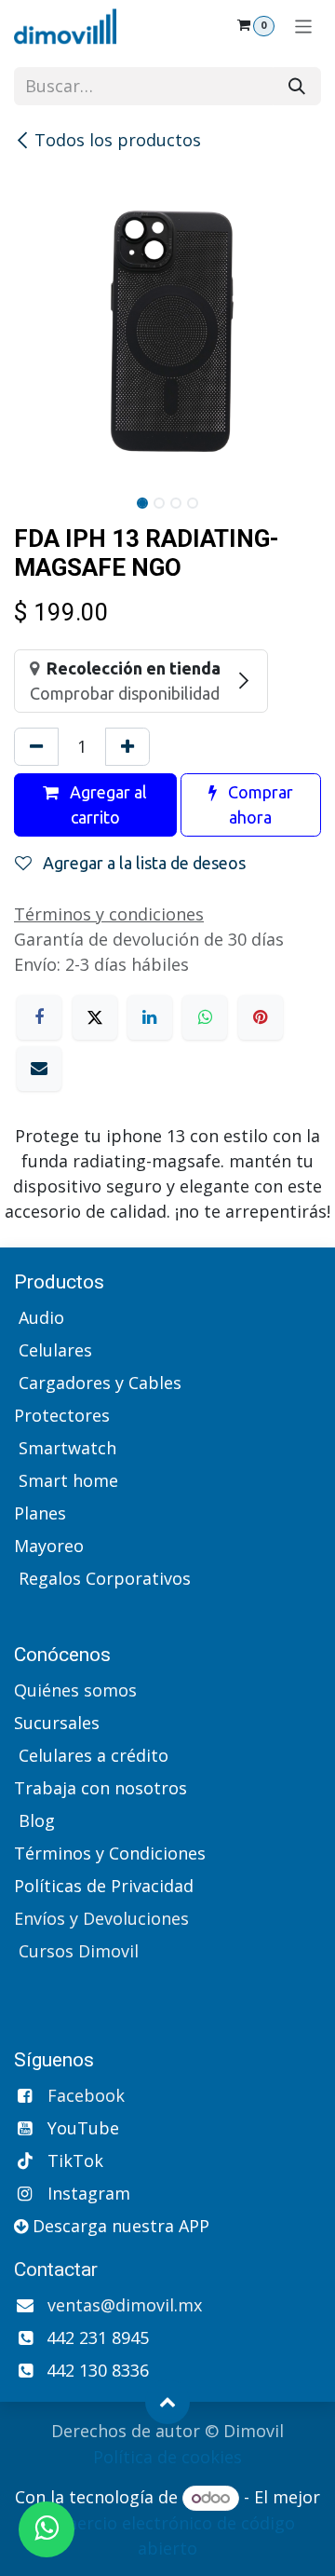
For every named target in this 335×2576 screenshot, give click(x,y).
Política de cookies (167, 2457)
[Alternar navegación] (304, 26)
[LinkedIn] (150, 1017)
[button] (167, 2402)
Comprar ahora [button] (259, 804)
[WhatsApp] (205, 1017)
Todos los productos (118, 140)
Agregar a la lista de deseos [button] (142, 863)
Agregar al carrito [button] (107, 804)
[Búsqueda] (297, 86)
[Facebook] (39, 1017)
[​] (16, 1611)
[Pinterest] (261, 1017)
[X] (95, 1017)
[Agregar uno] (127, 747)
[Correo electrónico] (39, 1069)
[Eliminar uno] (36, 747)
